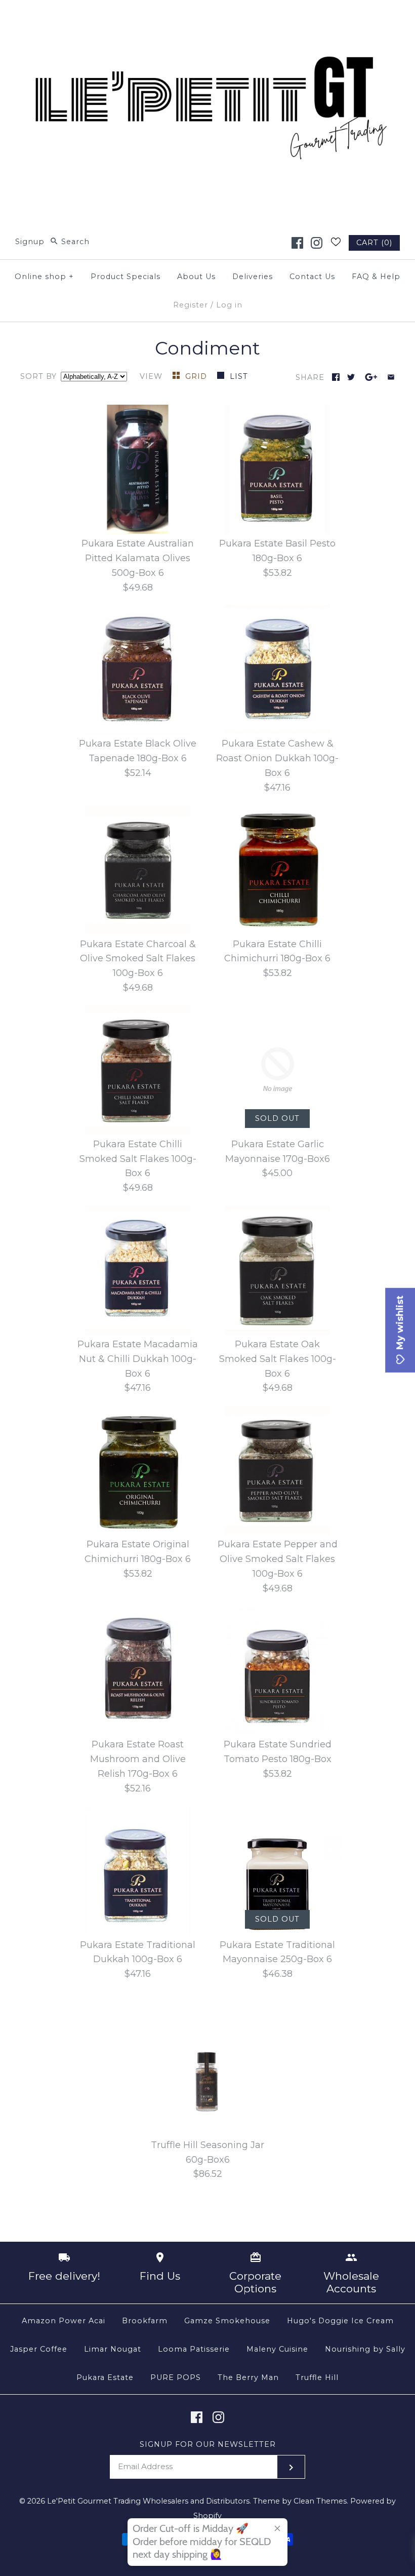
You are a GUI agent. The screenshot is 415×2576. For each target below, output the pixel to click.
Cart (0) (374, 243)
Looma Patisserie (194, 2349)
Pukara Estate (105, 2377)
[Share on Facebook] (336, 377)
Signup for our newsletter (208, 2444)
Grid (197, 376)
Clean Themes (320, 2501)
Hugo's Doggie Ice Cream (340, 2321)
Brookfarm (145, 2321)
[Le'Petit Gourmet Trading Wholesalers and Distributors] (207, 17)
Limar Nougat (113, 2349)
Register (191, 305)
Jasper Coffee (39, 2349)
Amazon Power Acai (64, 2321)
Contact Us (312, 277)
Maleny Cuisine (277, 2349)
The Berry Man (248, 2377)
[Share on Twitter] (351, 377)
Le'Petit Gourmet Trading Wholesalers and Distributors (148, 2501)
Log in (229, 305)
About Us (196, 277)
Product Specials (126, 277)
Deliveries (253, 277)
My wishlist (400, 1324)
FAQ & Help (376, 277)
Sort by (38, 376)
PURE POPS (176, 2377)
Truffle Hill (317, 2377)
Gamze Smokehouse (227, 2321)
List (239, 376)
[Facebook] (297, 243)
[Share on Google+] (371, 377)
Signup (30, 242)
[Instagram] (317, 243)
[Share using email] (391, 377)
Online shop (44, 277)
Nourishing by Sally (365, 2349)
